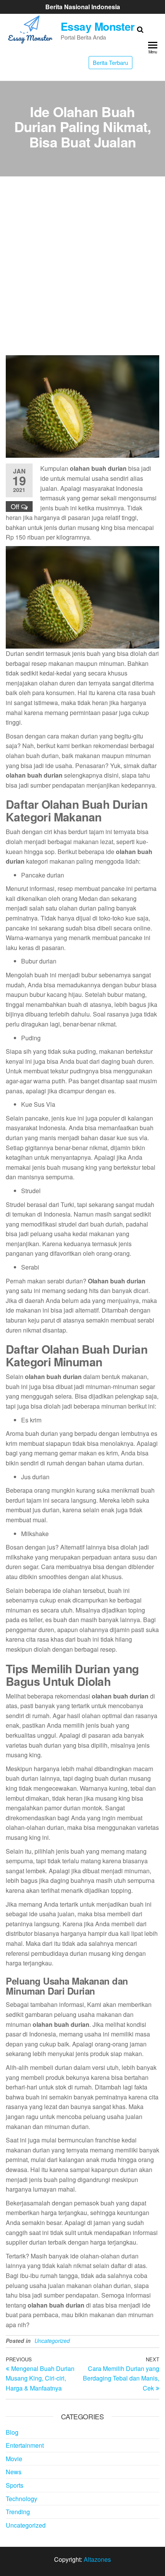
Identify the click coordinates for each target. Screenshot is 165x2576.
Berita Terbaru (111, 62)
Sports (15, 2485)
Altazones (97, 2559)
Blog (12, 2432)
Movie (14, 2459)
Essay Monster (98, 26)
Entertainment (25, 2445)
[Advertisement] (82, 269)
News (14, 2472)
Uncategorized (52, 2341)
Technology (21, 2499)
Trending (18, 2512)
